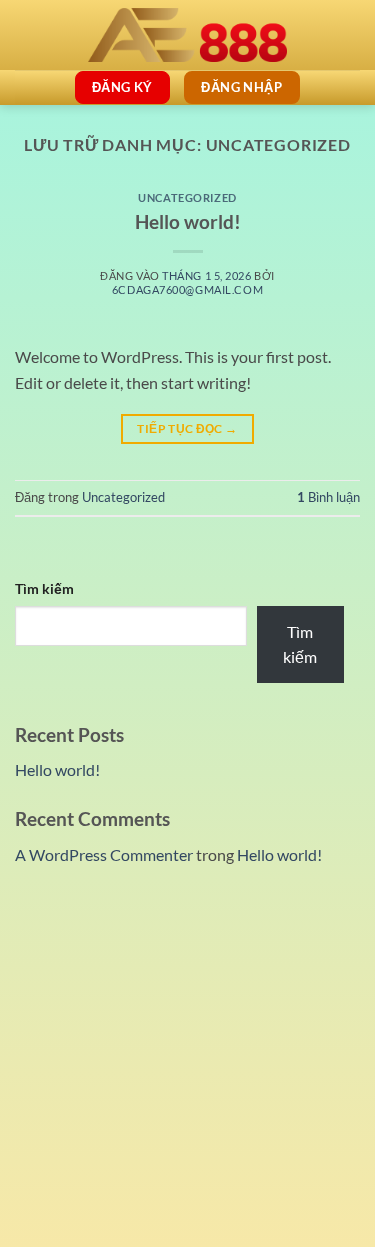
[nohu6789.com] (188, 35)
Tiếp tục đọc (187, 428)
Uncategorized (187, 197)
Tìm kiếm (44, 588)
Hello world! (188, 221)
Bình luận (328, 497)
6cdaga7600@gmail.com (187, 289)
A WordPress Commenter (104, 854)
